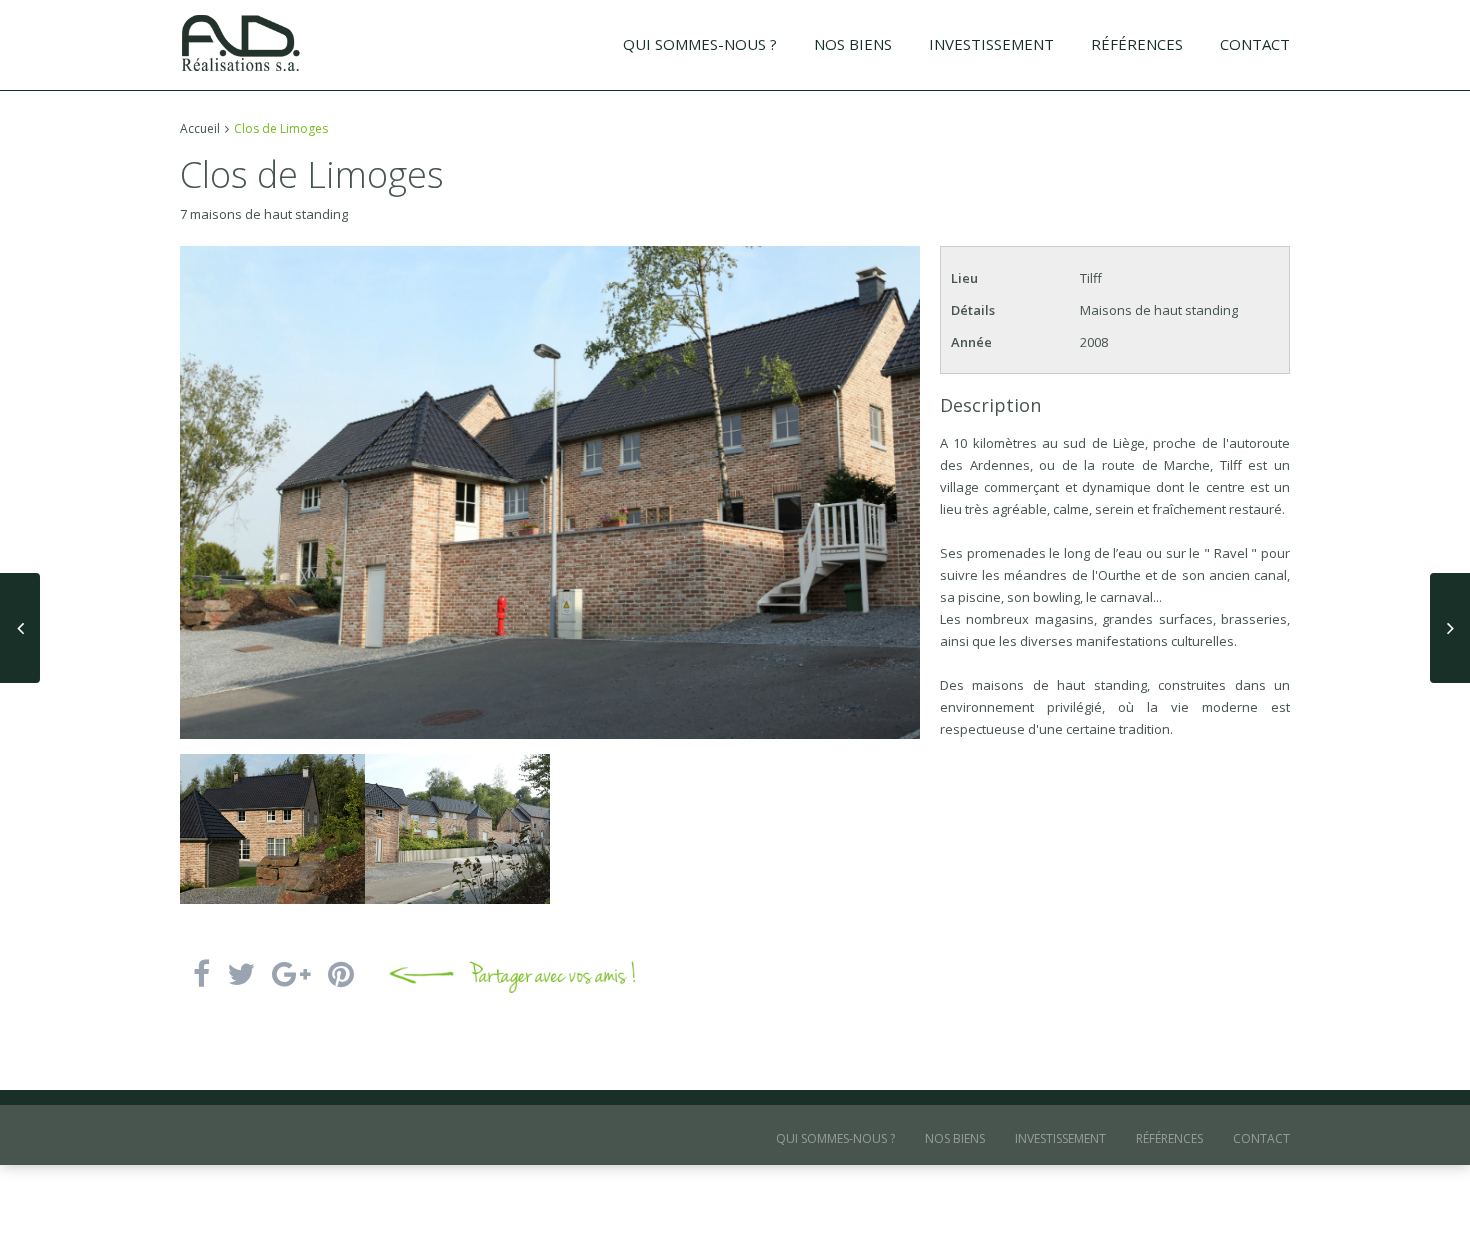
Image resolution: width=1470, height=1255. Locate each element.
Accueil (200, 128)
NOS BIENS (853, 44)
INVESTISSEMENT (991, 44)
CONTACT (1255, 44)
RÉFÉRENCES (1137, 44)
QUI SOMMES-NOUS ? (700, 44)
